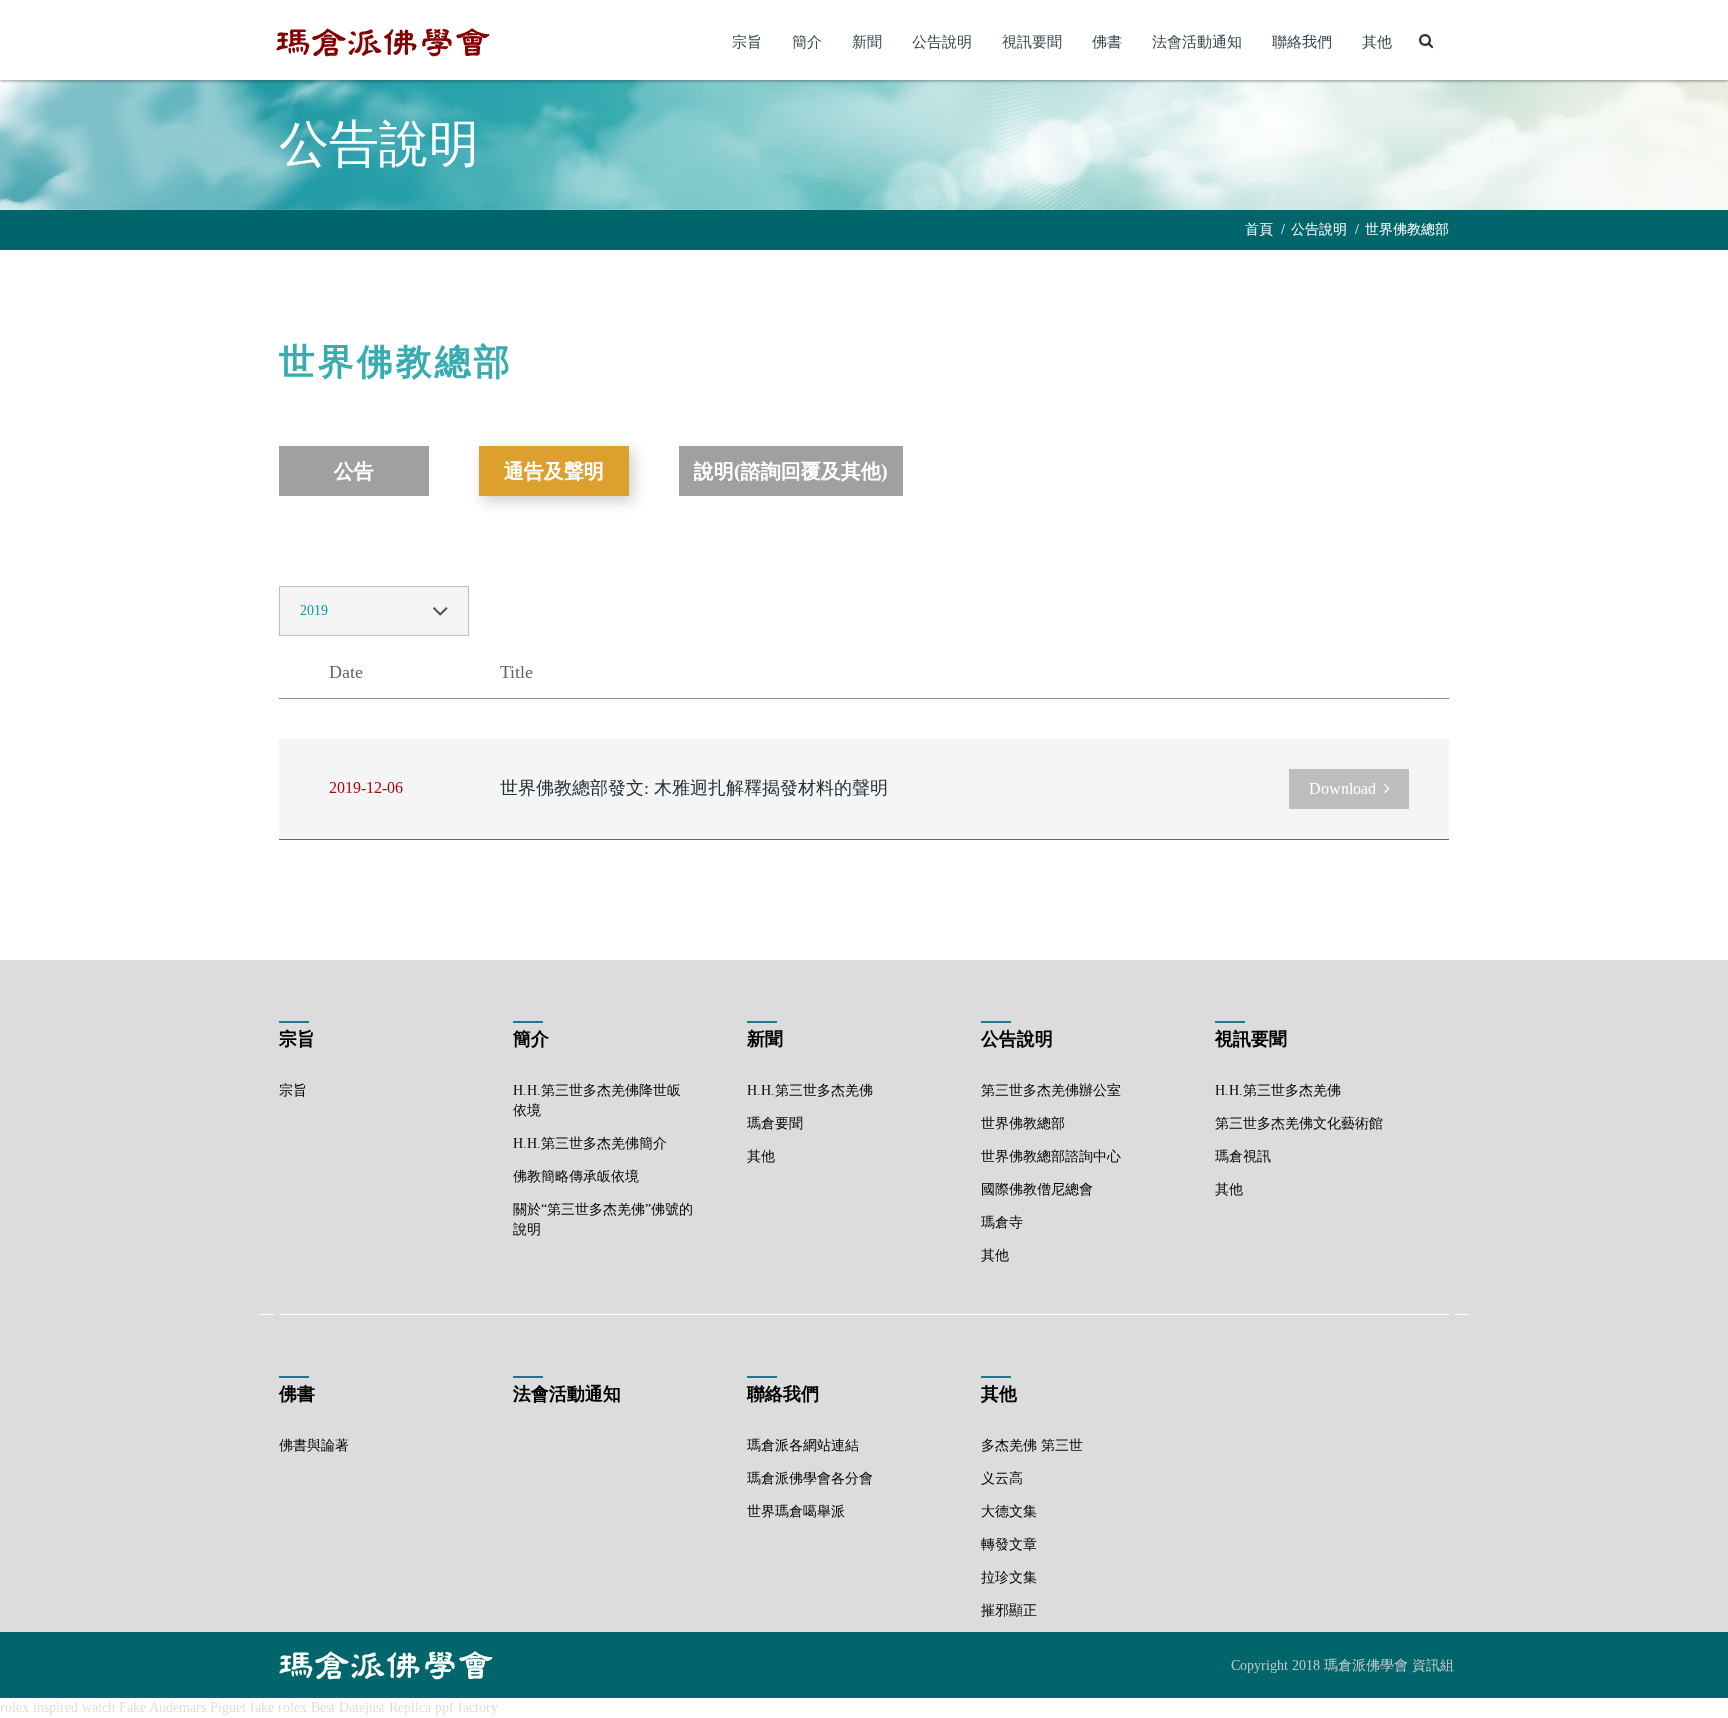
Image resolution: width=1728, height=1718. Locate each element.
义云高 (1002, 1478)
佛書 (1107, 42)
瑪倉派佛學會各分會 (810, 1478)
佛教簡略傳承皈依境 (576, 1176)
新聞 (867, 42)
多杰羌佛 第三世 (1032, 1445)
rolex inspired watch (57, 1707)
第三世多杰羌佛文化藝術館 (1299, 1123)
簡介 (807, 42)
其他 (1377, 42)
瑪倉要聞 (775, 1123)
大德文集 (1009, 1511)
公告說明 (942, 42)
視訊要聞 (1032, 42)
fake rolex (278, 1707)
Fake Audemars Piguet (182, 1707)
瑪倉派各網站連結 (803, 1445)
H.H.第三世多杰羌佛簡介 (590, 1143)
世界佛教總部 (1407, 229)
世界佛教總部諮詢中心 (1051, 1156)
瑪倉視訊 (1243, 1156)
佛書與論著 (314, 1445)
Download (1342, 788)
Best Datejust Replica (371, 1707)
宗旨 (747, 42)
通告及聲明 (554, 471)
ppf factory (466, 1707)
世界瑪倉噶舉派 (796, 1511)
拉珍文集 (1009, 1577)
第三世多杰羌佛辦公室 (1051, 1090)
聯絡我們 (1302, 42)
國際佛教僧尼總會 (1037, 1189)
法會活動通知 (1197, 42)
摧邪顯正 (1009, 1610)
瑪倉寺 (1002, 1222)
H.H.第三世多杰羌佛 (810, 1090)
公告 (354, 471)
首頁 (1259, 229)
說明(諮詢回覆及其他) (791, 471)
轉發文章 (1009, 1544)
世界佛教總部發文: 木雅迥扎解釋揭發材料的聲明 (694, 788)
